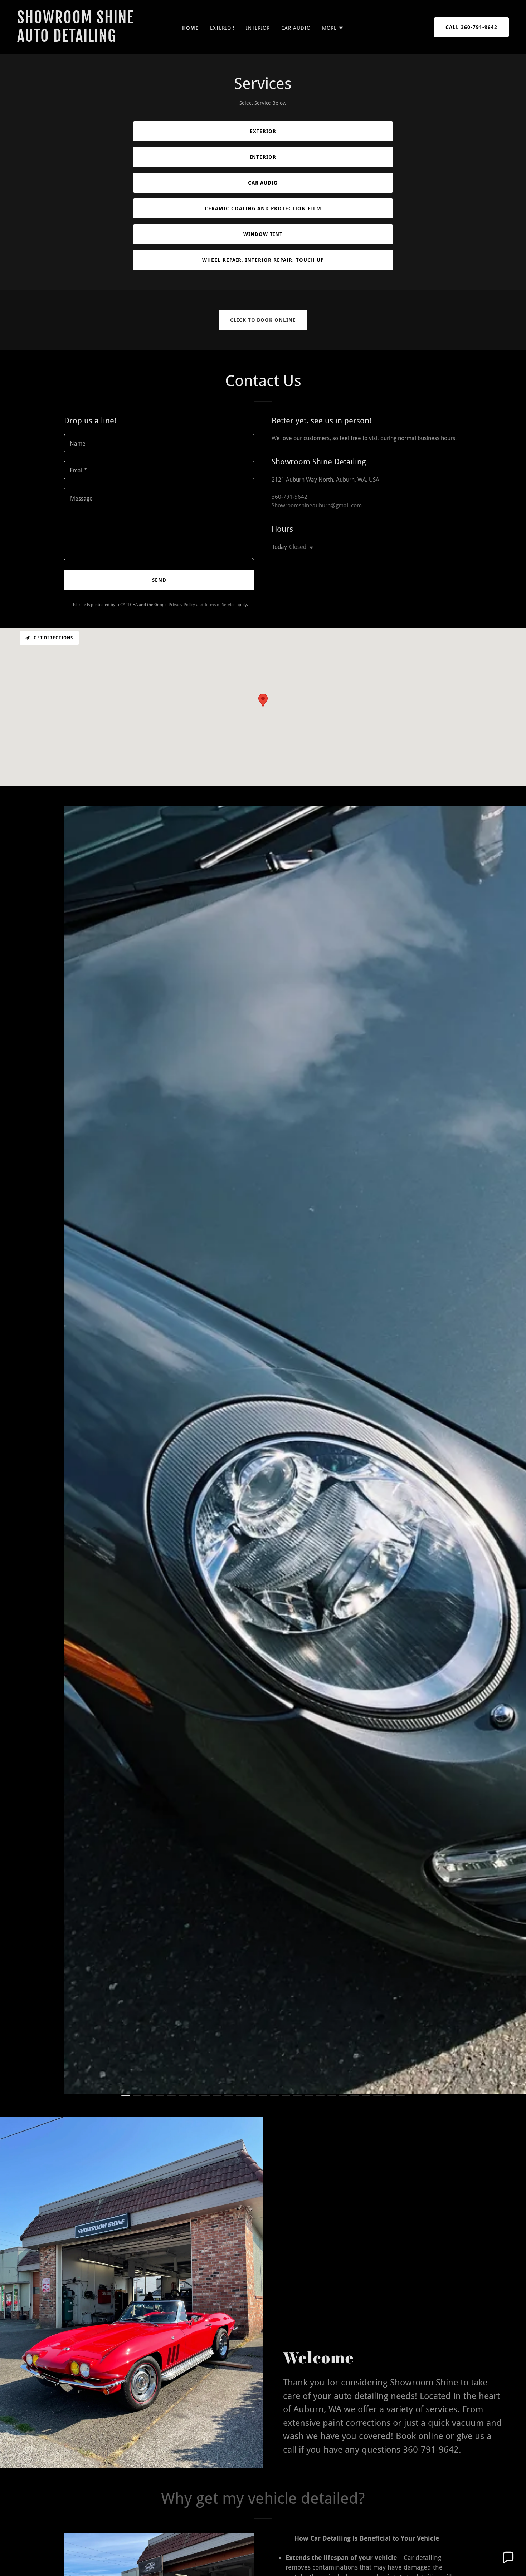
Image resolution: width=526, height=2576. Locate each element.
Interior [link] (258, 28)
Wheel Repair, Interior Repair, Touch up (263, 260)
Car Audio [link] (296, 28)
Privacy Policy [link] (182, 605)
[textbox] (159, 443)
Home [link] (190, 28)
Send (159, 580)
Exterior (263, 131)
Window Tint (263, 234)
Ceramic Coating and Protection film (263, 208)
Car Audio (263, 183)
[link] (83, 40)
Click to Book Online (263, 320)
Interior (263, 157)
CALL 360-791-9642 (471, 27)
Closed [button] (298, 547)
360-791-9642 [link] (289, 497)
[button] (333, 28)
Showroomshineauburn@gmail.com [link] (317, 505)
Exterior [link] (222, 28)
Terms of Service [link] (220, 605)
